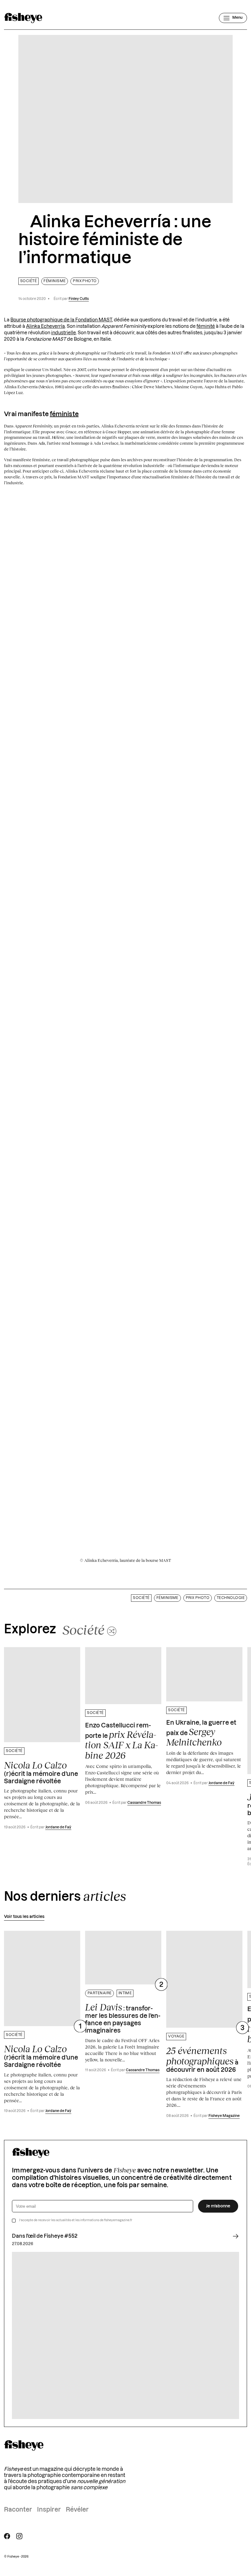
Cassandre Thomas (144, 1803)
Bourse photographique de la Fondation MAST (61, 320)
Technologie (231, 1598)
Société (28, 281)
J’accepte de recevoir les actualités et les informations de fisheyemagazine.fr (76, 2220)
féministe (64, 414)
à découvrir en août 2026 (202, 2059)
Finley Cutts (79, 299)
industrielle (64, 333)
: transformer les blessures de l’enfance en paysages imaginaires (123, 2018)
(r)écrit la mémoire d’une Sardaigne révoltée (41, 1772)
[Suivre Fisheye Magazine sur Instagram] (19, 2536)
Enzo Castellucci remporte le (122, 1742)
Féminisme (54, 281)
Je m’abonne (218, 2206)
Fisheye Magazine (224, 2116)
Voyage (176, 2036)
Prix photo (85, 281)
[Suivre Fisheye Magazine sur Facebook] (7, 2536)
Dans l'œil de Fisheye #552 (45, 2236)
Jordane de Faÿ (58, 1827)
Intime (125, 1993)
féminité (206, 326)
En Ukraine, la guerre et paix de (201, 1734)
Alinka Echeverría (45, 326)
